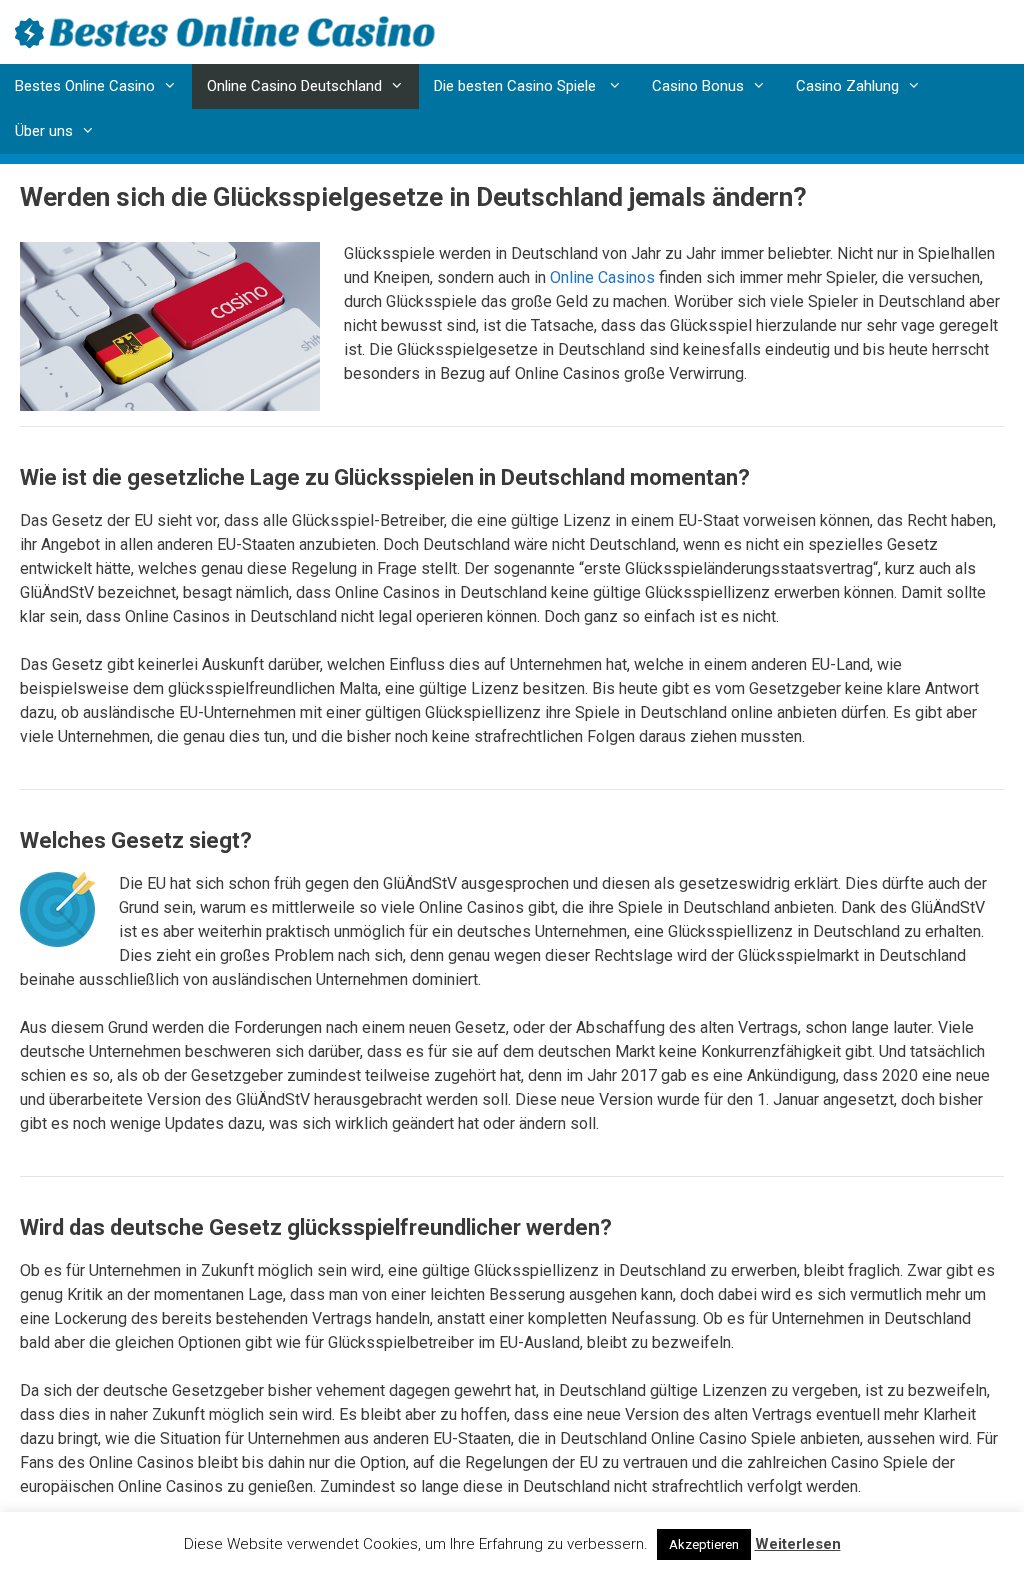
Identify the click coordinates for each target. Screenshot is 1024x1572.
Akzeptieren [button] (704, 1544)
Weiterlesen (798, 1544)
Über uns (44, 131)
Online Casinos (602, 277)
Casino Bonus (698, 86)
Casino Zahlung (847, 86)
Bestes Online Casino (85, 86)
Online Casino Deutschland (294, 86)
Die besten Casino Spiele (517, 86)
